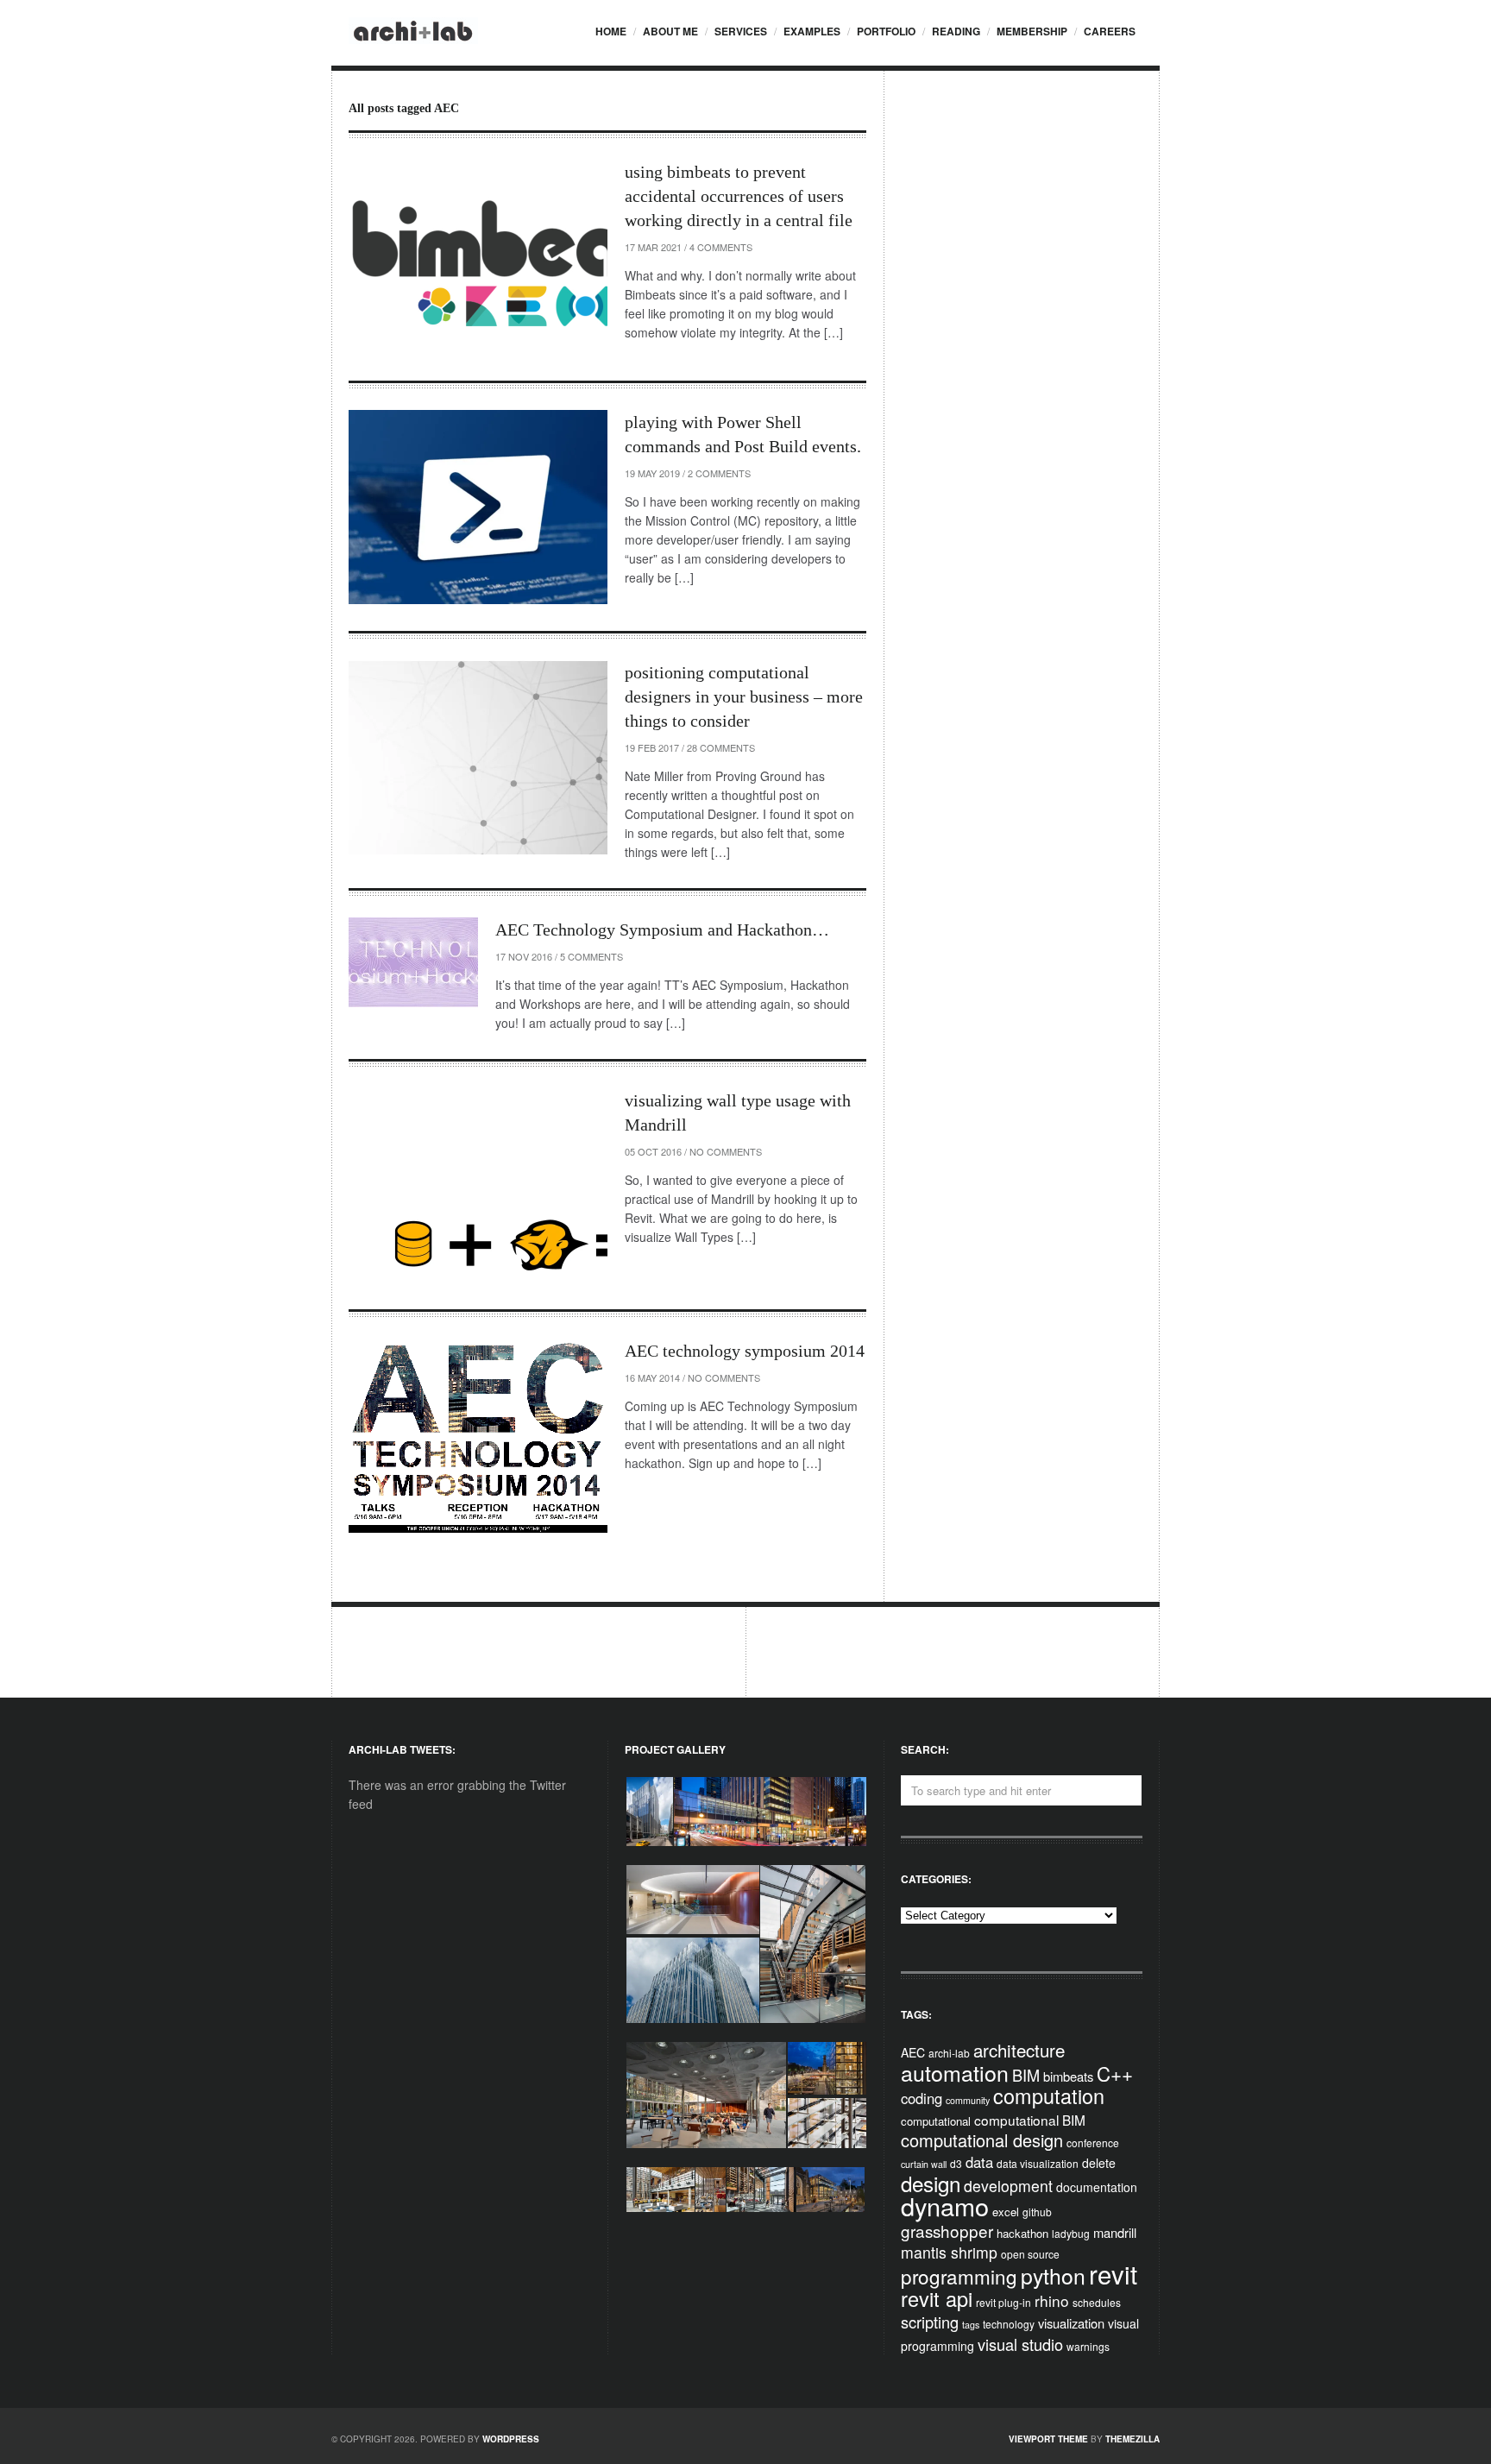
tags (971, 2325)
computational (936, 2121)
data (979, 2162)
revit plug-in (1003, 2302)
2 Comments (719, 473)
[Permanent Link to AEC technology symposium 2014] (478, 1436)
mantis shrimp (949, 2252)
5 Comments (591, 956)
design (931, 2183)
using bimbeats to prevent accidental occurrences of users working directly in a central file (739, 196)
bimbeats (1068, 2076)
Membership (1032, 31)
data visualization (1038, 2163)
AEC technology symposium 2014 (745, 1351)
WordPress (511, 2439)
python (1053, 2275)
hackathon (1022, 2233)
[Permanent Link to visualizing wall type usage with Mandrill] (478, 1185)
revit (1113, 2273)
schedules (1097, 2302)
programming (959, 2276)
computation (1049, 2095)
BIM (1026, 2075)
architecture (1019, 2050)
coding (922, 2098)
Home (611, 31)
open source (1030, 2254)
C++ (1115, 2073)
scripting (930, 2322)
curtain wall (924, 2164)
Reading (956, 31)
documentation (1097, 2187)
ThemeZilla (1132, 2439)
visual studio (1020, 2344)
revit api (937, 2298)
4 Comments (721, 247)
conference (1093, 2143)
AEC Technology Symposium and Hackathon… (662, 930)
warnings (1088, 2346)
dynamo (945, 2206)
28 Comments (721, 747)
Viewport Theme (1048, 2439)
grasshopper (947, 2231)
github (1037, 2212)
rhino (1052, 2300)
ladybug (1071, 2233)
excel (1006, 2212)
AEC (913, 2052)
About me (670, 31)
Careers (1110, 31)
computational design (982, 2140)
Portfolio (886, 31)
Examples (812, 31)
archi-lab (949, 2053)
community (968, 2100)
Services (741, 31)
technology (1009, 2324)
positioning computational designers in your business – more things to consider (744, 696)
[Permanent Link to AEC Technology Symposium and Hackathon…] (413, 962)
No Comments (726, 1151)
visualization (1071, 2323)
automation (955, 2072)
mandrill (1115, 2232)
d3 (956, 2163)
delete (1099, 2163)
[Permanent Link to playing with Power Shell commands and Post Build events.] (478, 507)
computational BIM (1030, 2120)
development (1008, 2186)
